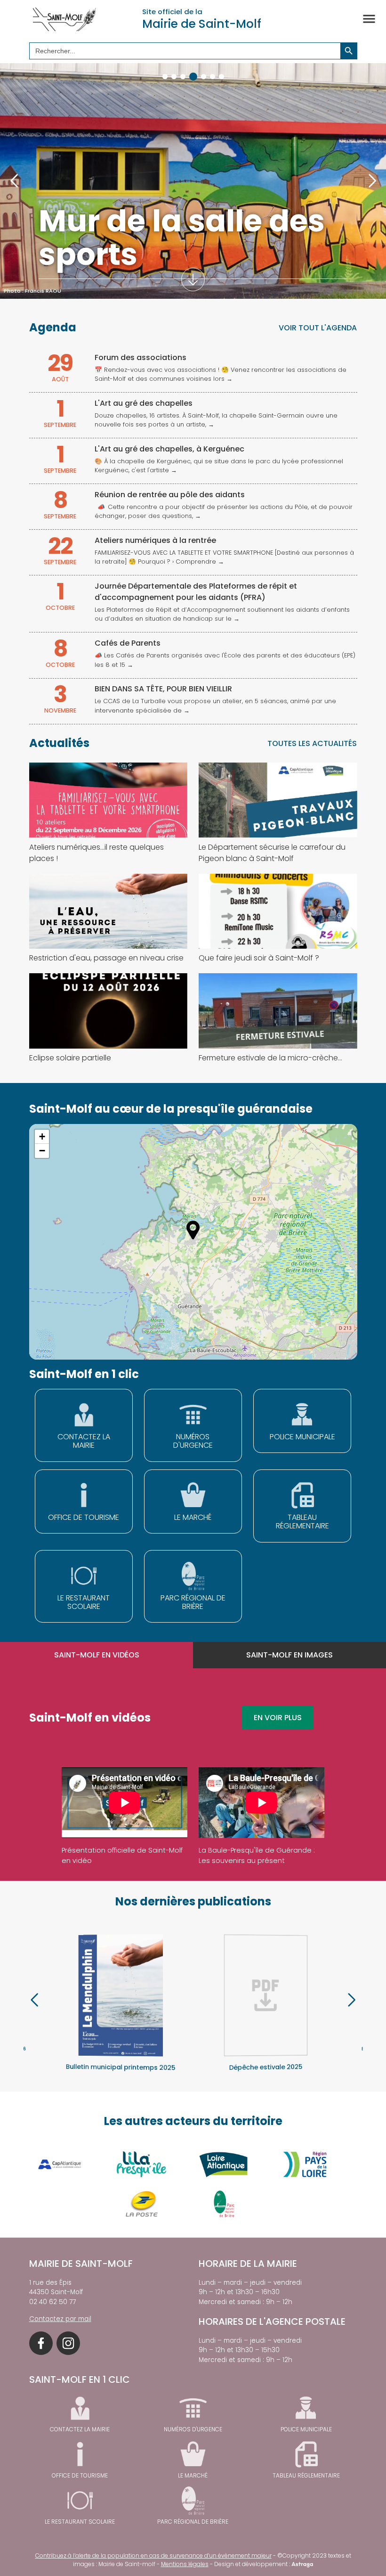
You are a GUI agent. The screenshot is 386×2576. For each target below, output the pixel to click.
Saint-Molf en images (289, 1655)
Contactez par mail (60, 2319)
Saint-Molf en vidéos (97, 1655)
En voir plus (278, 1718)
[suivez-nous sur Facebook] (41, 2343)
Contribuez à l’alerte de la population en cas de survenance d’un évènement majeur (153, 2555)
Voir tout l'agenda (318, 328)
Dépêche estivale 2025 (266, 2067)
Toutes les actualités (312, 743)
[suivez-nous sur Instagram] (68, 2343)
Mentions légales (185, 2564)
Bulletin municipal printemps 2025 (121, 2067)
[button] (165, 77)
